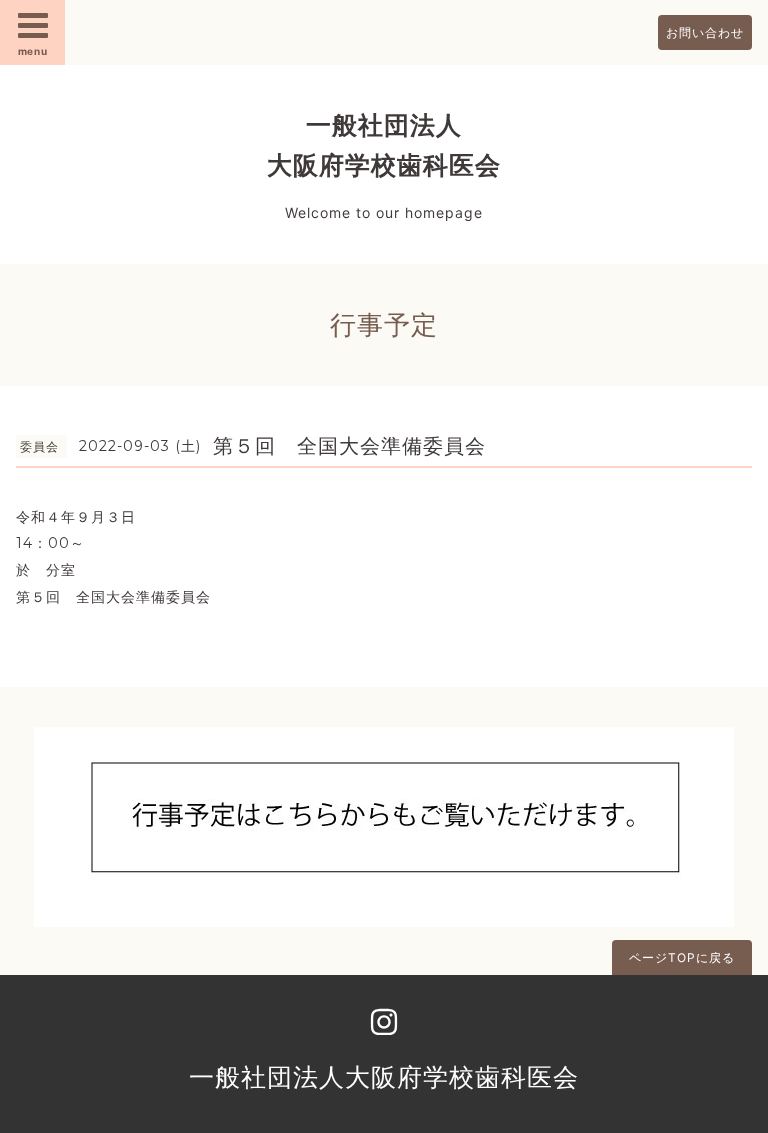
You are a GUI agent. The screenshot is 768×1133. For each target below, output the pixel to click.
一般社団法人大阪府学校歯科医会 (384, 1077)
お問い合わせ (705, 32)
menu (33, 51)
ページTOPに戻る (682, 957)
